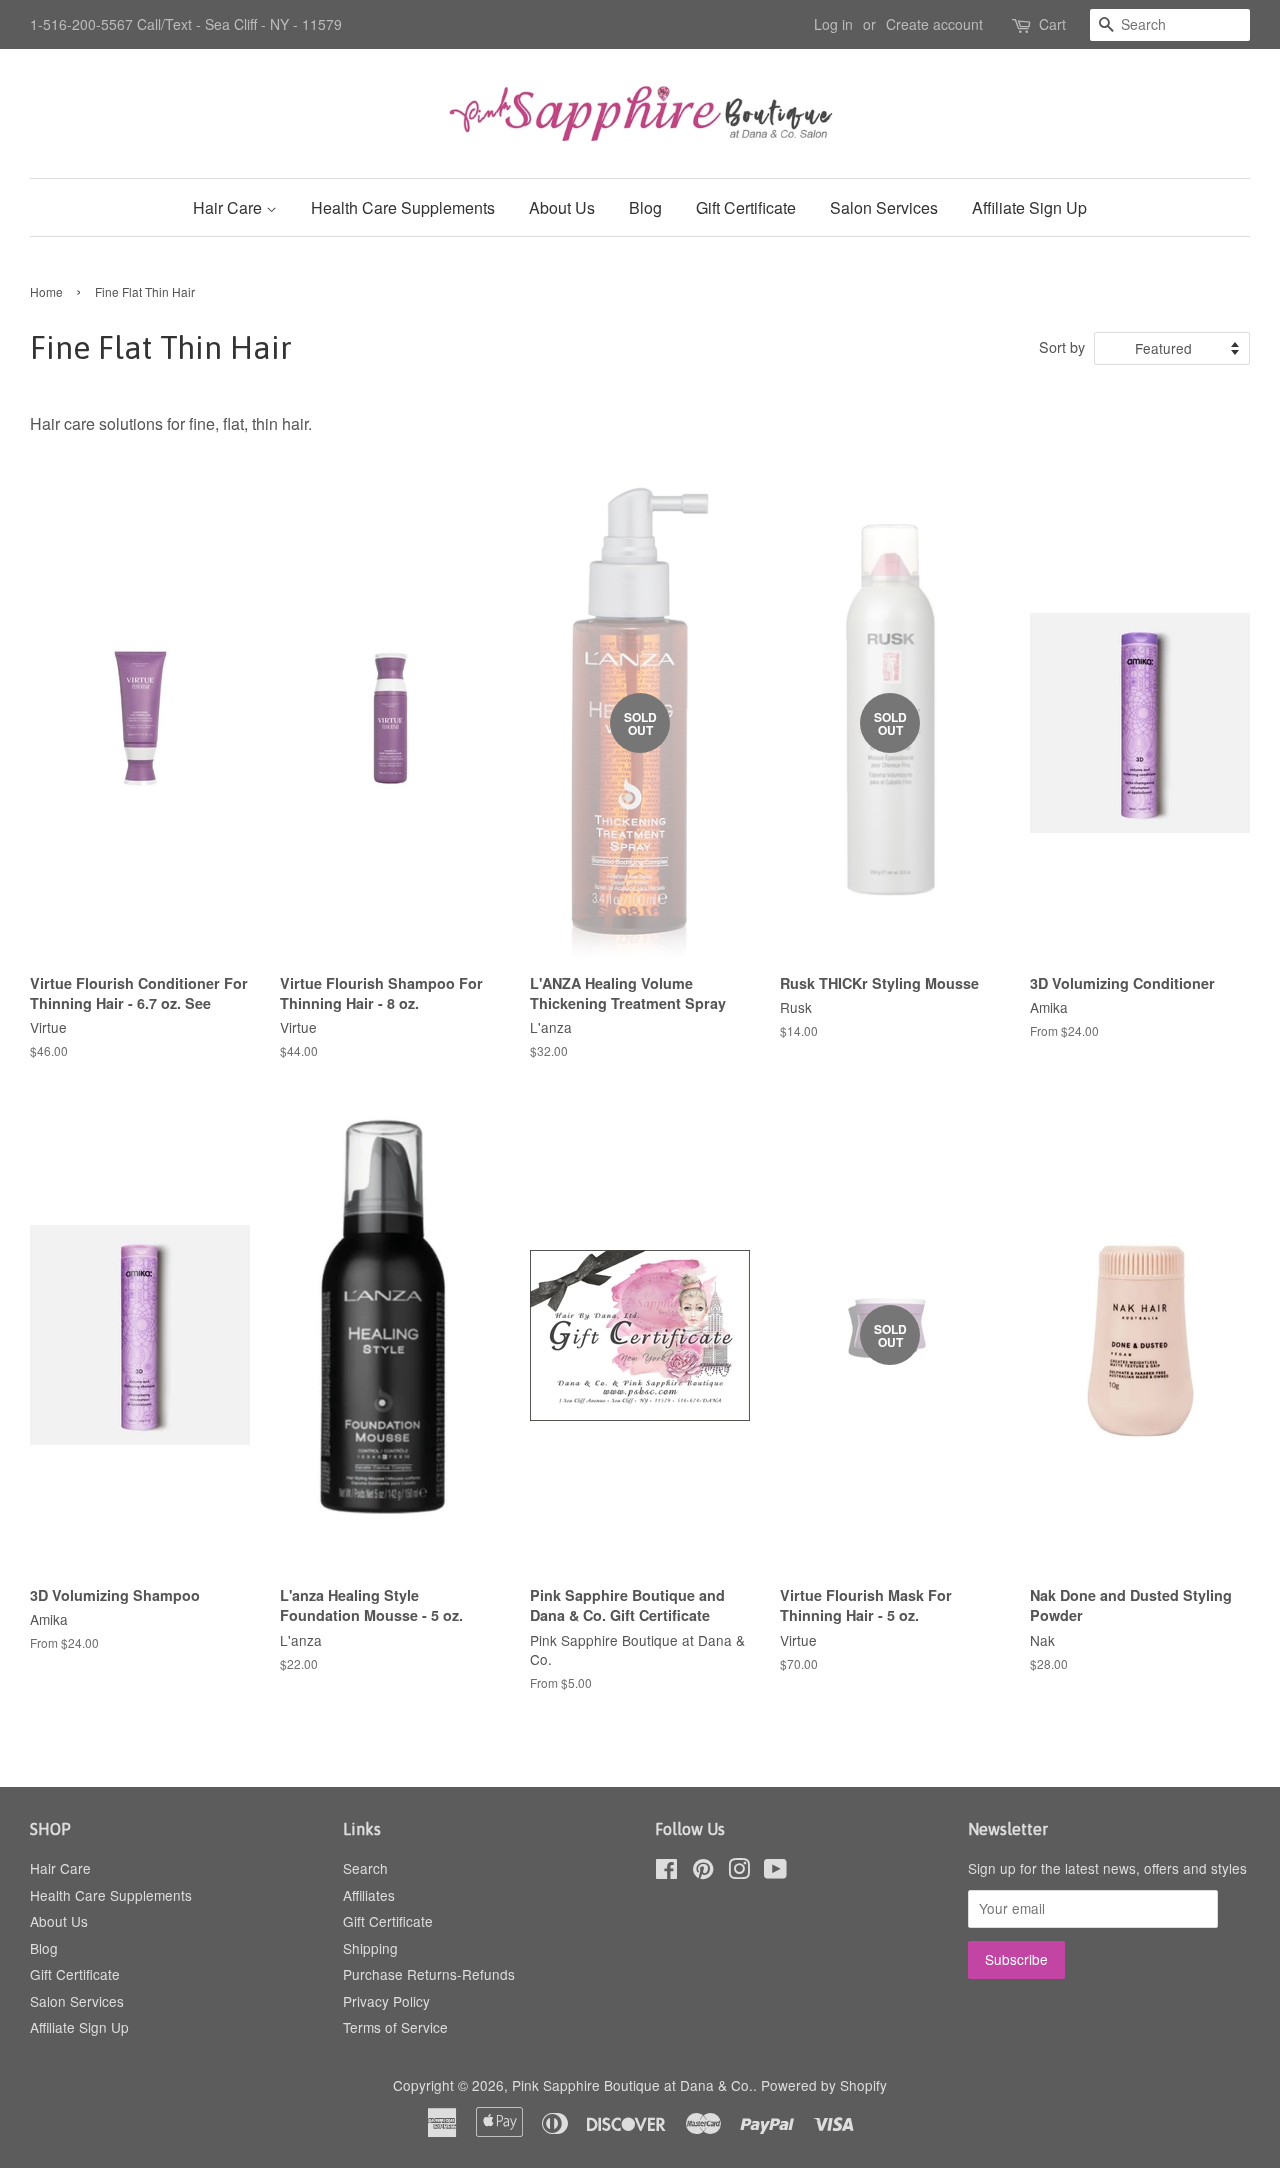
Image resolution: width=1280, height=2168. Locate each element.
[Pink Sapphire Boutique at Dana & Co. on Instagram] (739, 1872)
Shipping (370, 1948)
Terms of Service (395, 2027)
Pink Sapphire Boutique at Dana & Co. (632, 2085)
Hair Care (229, 207)
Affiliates (369, 1895)
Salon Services (884, 207)
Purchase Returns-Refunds (429, 1974)
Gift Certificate (746, 207)
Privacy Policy (386, 2001)
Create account (934, 24)
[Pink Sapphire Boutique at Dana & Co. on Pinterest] (703, 1872)
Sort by (1062, 346)
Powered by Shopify (824, 2085)
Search (365, 1868)
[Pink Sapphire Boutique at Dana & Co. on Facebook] (666, 1872)
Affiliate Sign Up (1029, 207)
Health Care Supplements (403, 207)
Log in (833, 24)
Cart (1052, 24)
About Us (562, 207)
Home (46, 291)
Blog (645, 207)
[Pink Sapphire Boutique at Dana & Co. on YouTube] (775, 1872)
